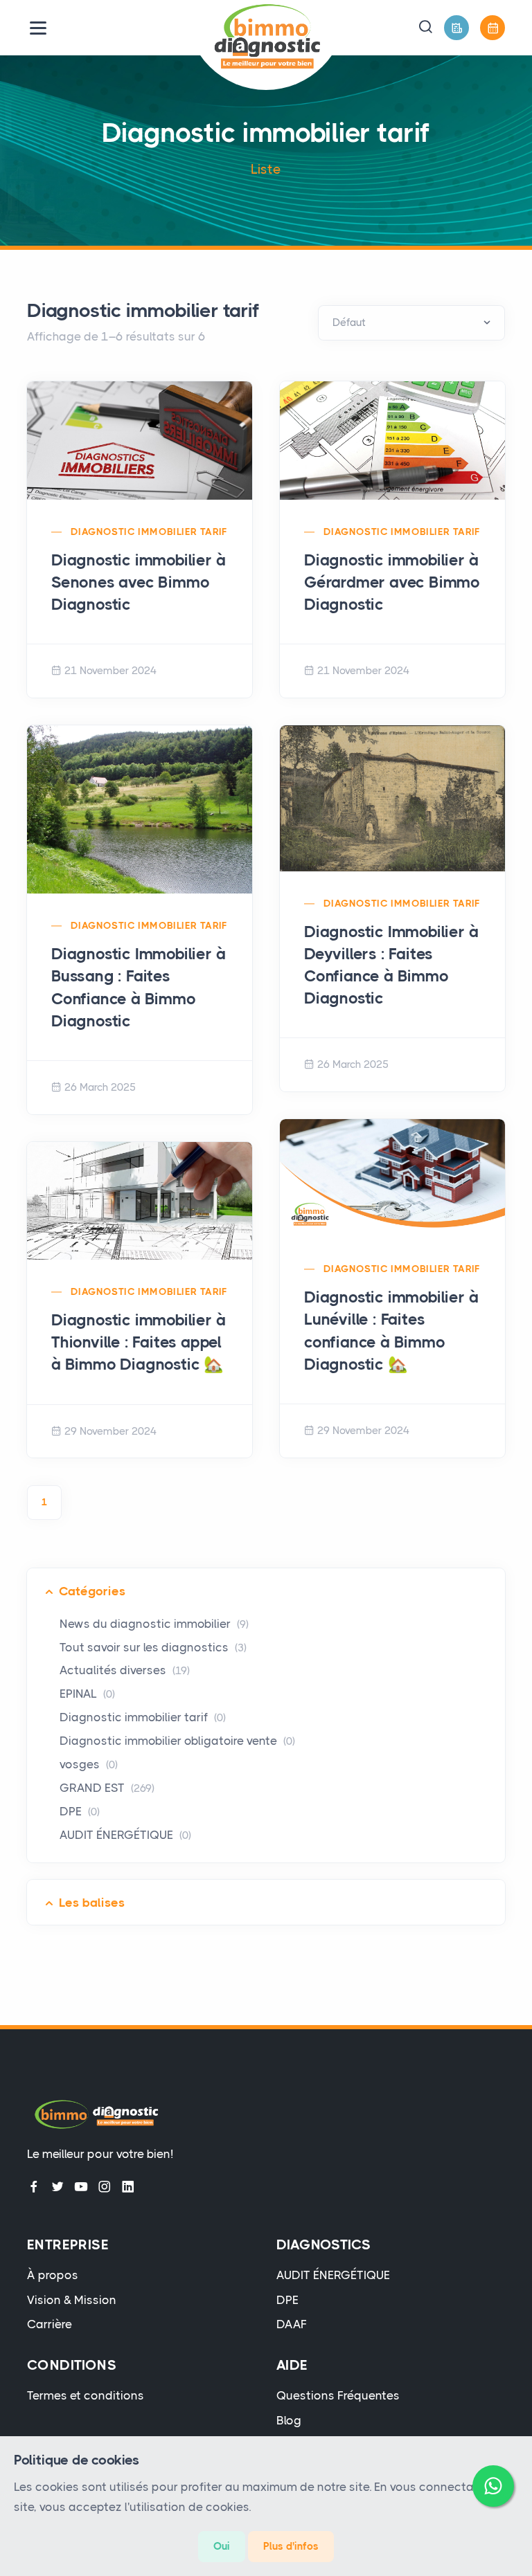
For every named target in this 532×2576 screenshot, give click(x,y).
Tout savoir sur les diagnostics (153, 1647)
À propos (53, 2275)
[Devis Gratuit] (456, 28)
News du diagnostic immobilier (154, 1624)
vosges (89, 1764)
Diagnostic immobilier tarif (149, 532)
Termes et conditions (86, 2395)
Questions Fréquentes (338, 2395)
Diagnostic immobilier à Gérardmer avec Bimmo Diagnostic (392, 582)
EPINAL (87, 1694)
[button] (425, 28)
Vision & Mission (72, 2300)
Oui (222, 2546)
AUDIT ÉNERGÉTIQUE (125, 1835)
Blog (289, 2420)
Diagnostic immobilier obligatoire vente (177, 1741)
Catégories (92, 1591)
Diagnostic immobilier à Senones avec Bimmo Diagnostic (138, 582)
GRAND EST (107, 1788)
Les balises (92, 1903)
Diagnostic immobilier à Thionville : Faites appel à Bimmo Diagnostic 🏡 (138, 1342)
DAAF (292, 2324)
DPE (80, 1811)
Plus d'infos (291, 2546)
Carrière (50, 2324)
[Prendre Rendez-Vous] (493, 28)
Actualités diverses (125, 1670)
